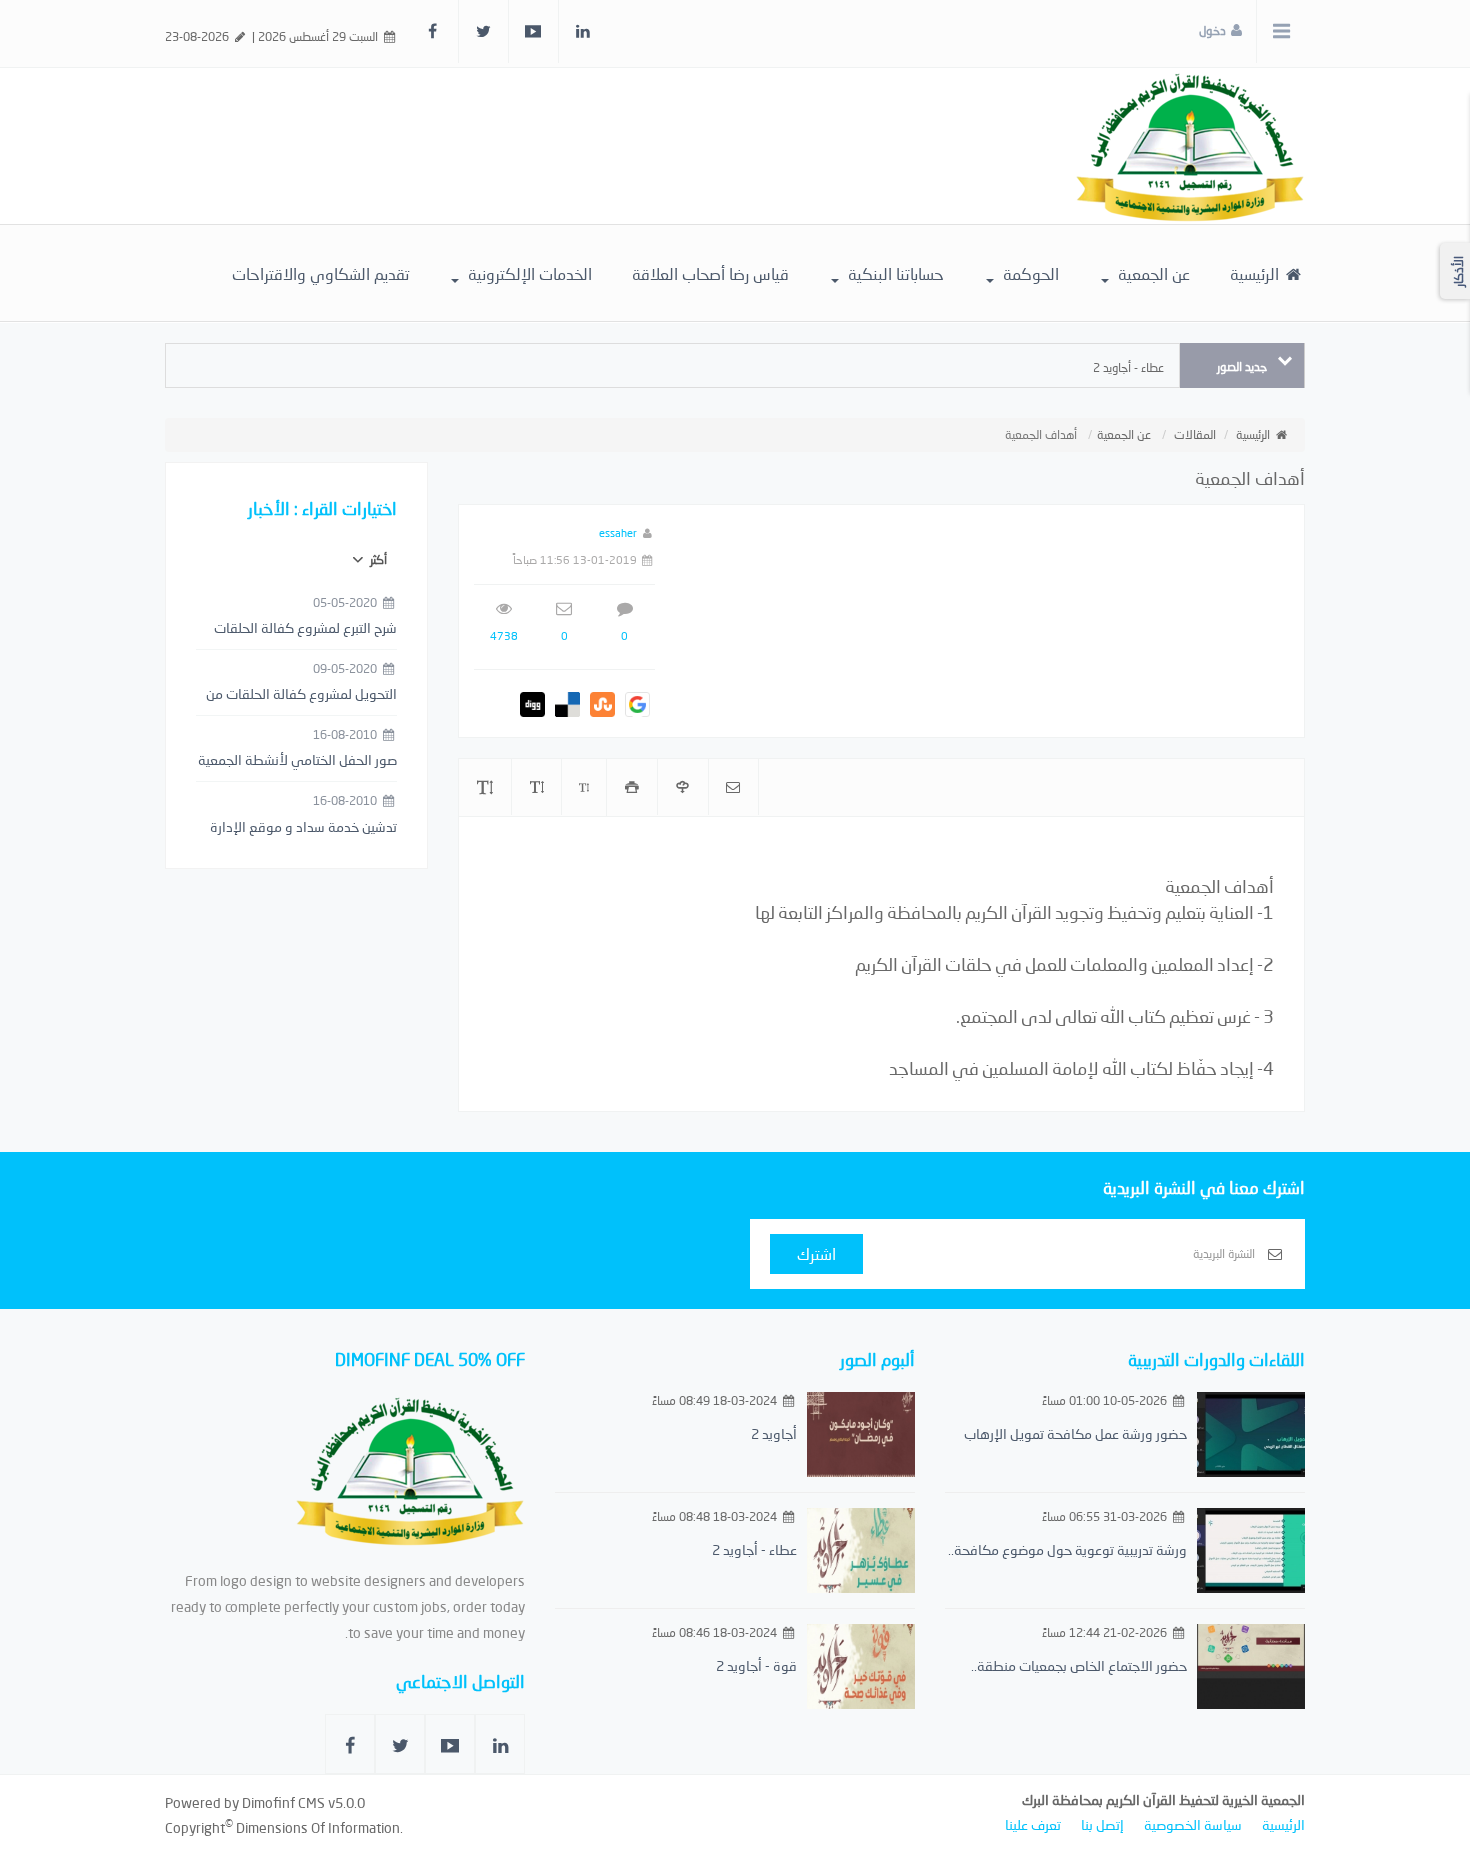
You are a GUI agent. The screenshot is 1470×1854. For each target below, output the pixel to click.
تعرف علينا (1033, 1824)
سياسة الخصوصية (1193, 1824)
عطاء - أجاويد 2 (1128, 367)
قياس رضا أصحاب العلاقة (710, 273)
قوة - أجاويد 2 (756, 1665)
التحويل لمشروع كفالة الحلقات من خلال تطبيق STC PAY (301, 695)
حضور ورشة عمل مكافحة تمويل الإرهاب (1075, 1433)
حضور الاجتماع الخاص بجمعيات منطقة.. (1079, 1665)
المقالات (1195, 434)
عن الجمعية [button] (1152, 273)
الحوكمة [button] (1029, 273)
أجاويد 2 (774, 1433)
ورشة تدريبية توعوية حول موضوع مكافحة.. (1067, 1549)
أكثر (377, 559)
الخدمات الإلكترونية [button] (528, 273)
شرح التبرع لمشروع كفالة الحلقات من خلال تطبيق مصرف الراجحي (305, 629)
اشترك (816, 1253)
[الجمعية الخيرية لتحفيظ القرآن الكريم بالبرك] (1190, 144)
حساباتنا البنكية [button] (894, 273)
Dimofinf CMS (283, 1802)
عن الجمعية (1124, 434)
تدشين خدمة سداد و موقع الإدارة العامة (303, 828)
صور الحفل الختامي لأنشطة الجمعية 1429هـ (297, 761)
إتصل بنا (1102, 1824)
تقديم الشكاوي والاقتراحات (320, 273)
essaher (618, 532)
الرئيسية (1256, 273)
